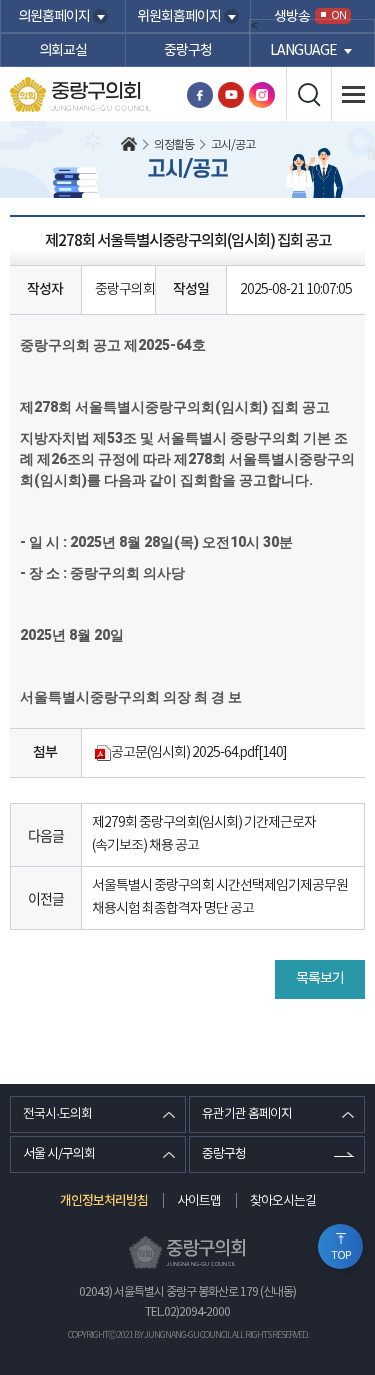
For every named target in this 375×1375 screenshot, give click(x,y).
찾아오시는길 (283, 1201)
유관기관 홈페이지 (247, 1114)
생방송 (310, 17)
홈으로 (129, 146)
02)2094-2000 (197, 1312)
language (303, 51)
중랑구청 (188, 51)
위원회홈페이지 (179, 17)
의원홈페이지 (54, 17)
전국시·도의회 (57, 1114)
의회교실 (63, 51)
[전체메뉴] (353, 94)
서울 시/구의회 (59, 1154)
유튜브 (231, 95)
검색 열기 (308, 94)
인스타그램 (262, 95)
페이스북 (200, 95)
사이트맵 (199, 1201)
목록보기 (320, 979)
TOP (341, 1256)
